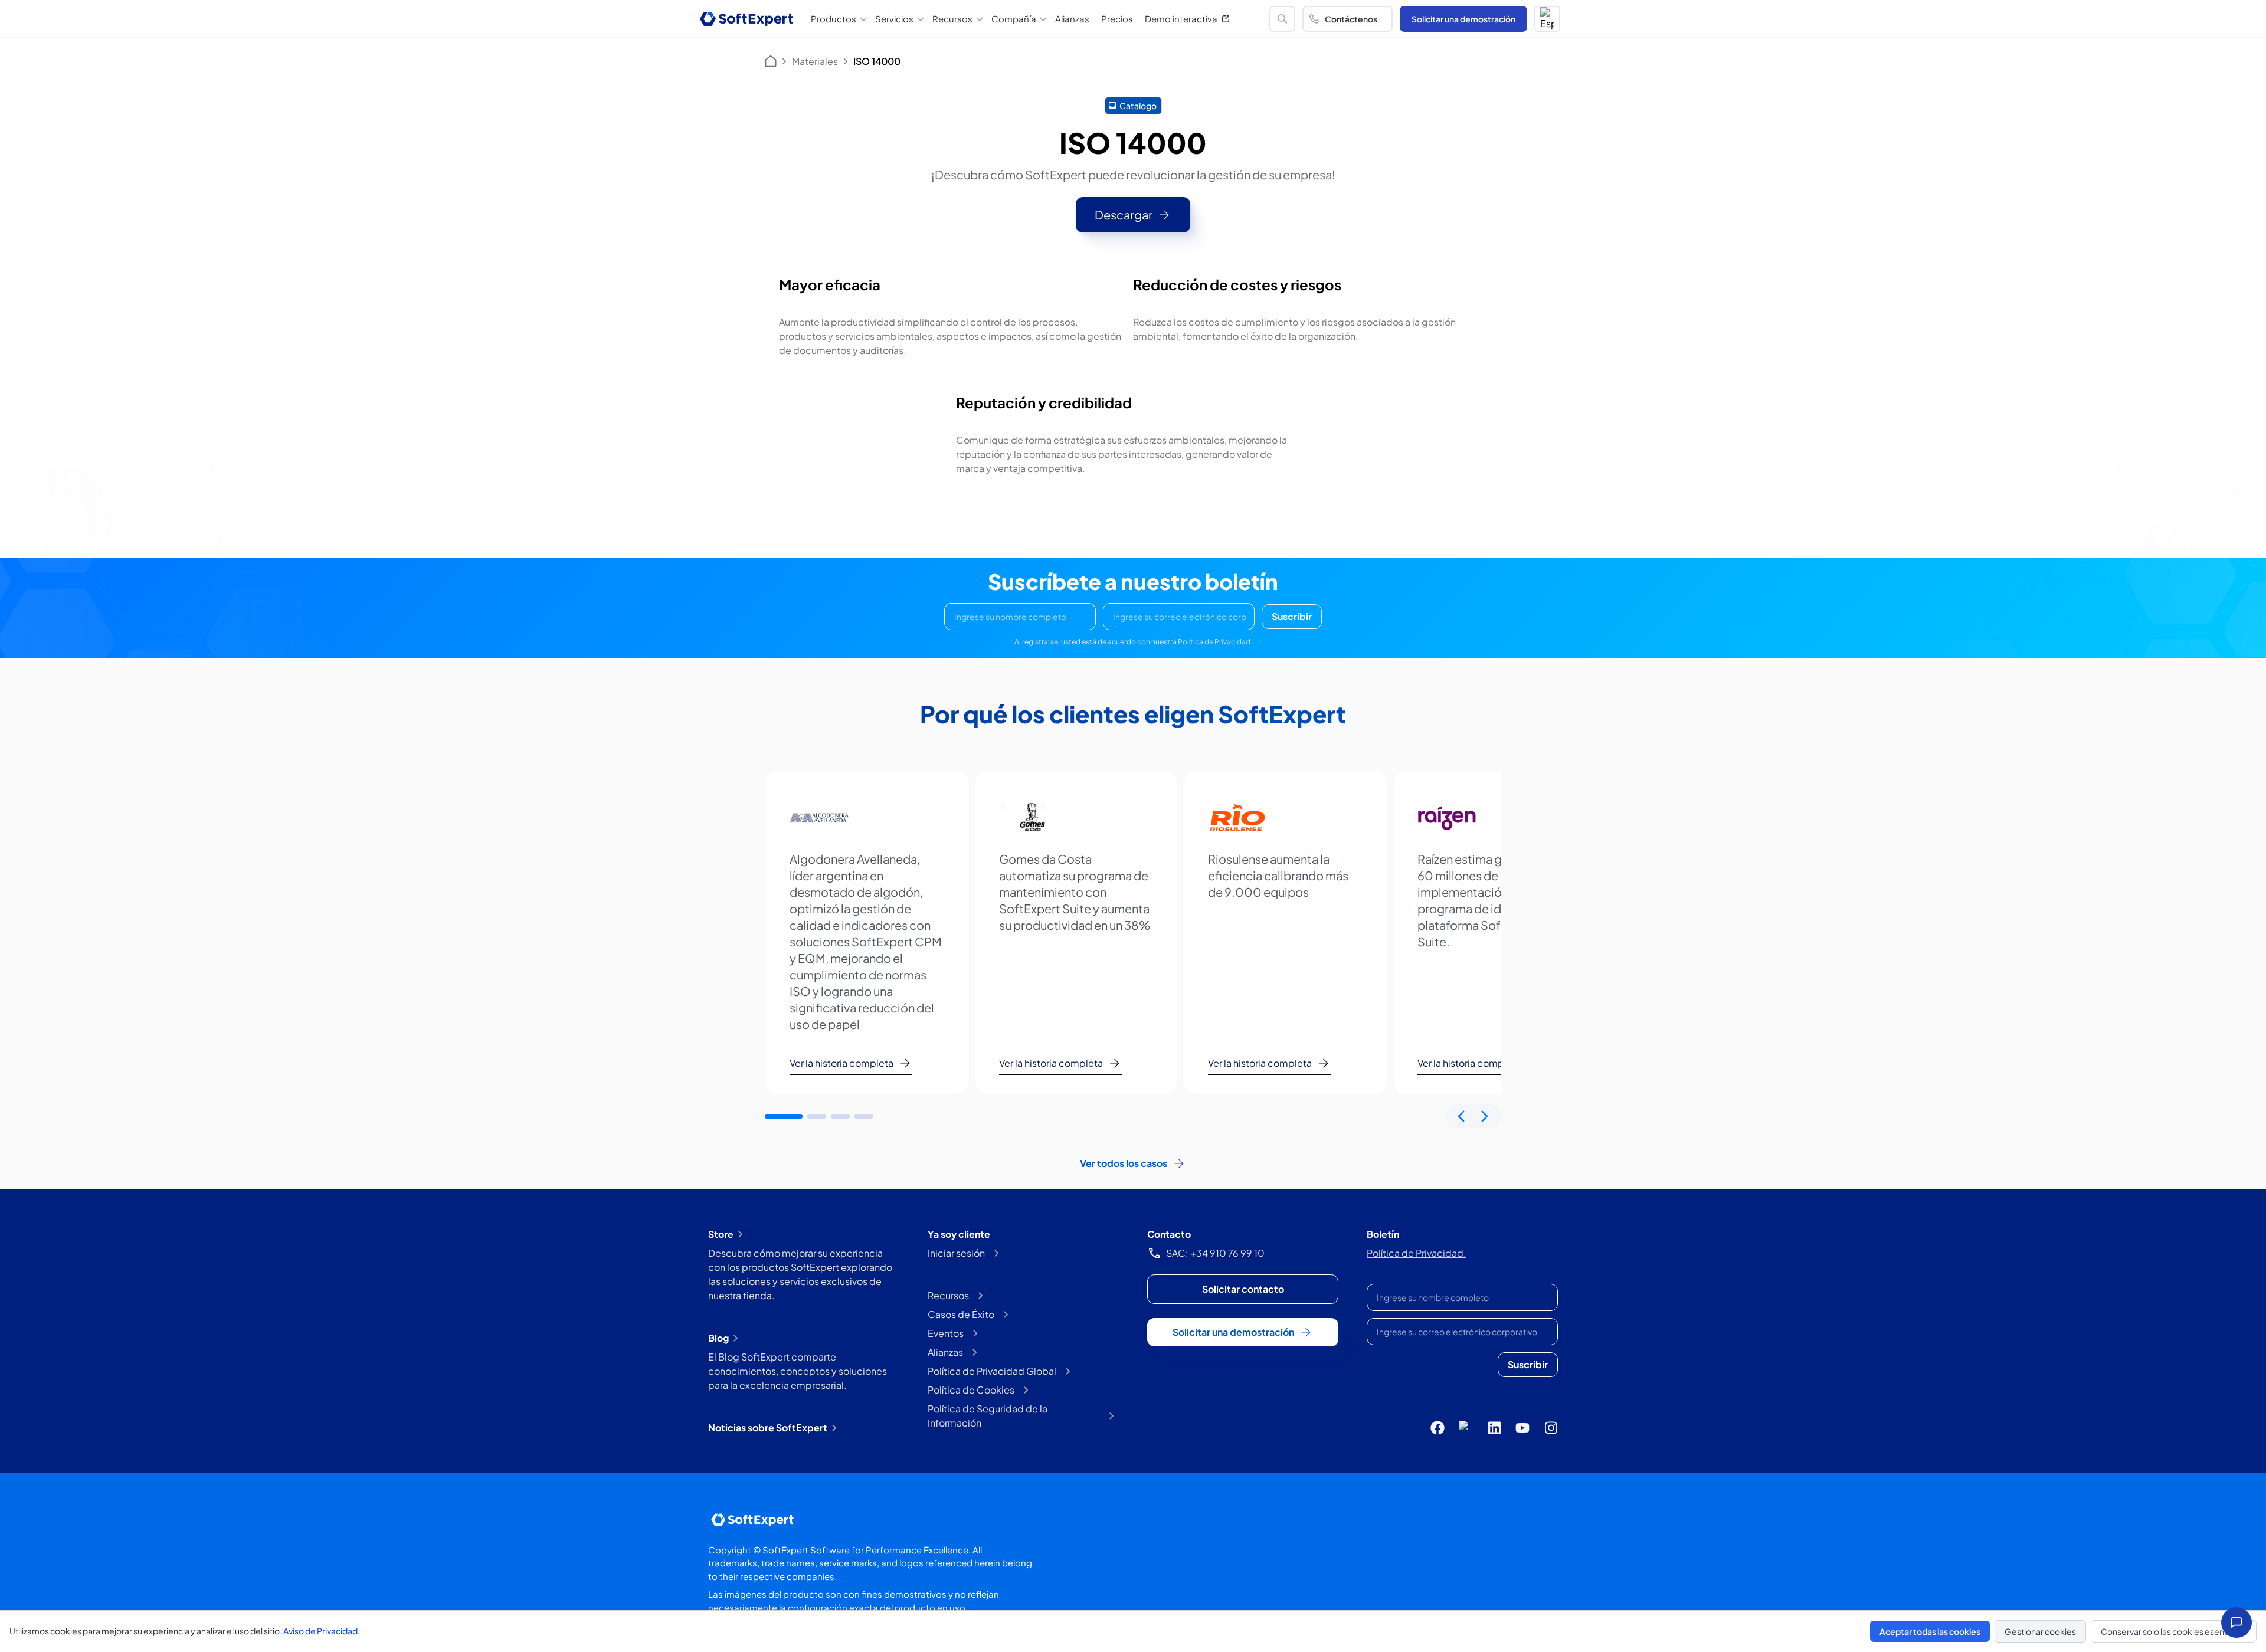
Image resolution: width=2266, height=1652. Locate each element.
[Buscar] (1282, 19)
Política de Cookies (971, 1390)
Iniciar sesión (956, 1253)
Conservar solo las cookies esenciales (2174, 1631)
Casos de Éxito (961, 1314)
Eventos (946, 1333)
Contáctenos (1351, 19)
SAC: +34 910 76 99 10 (1215, 1253)
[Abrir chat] (2236, 1622)
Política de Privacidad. (1215, 642)
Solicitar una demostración (1463, 19)
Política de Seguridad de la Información (988, 1416)
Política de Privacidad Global (992, 1371)
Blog (718, 1338)
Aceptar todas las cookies (1930, 1631)
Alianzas (1072, 19)
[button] (1547, 19)
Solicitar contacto (1243, 1289)
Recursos (948, 1295)
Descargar (1124, 214)
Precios (1117, 19)
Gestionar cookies (2040, 1631)
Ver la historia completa (841, 1063)
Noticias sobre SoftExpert (768, 1428)
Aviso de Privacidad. (322, 1631)
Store (721, 1234)
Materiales (815, 61)
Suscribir (1292, 616)
